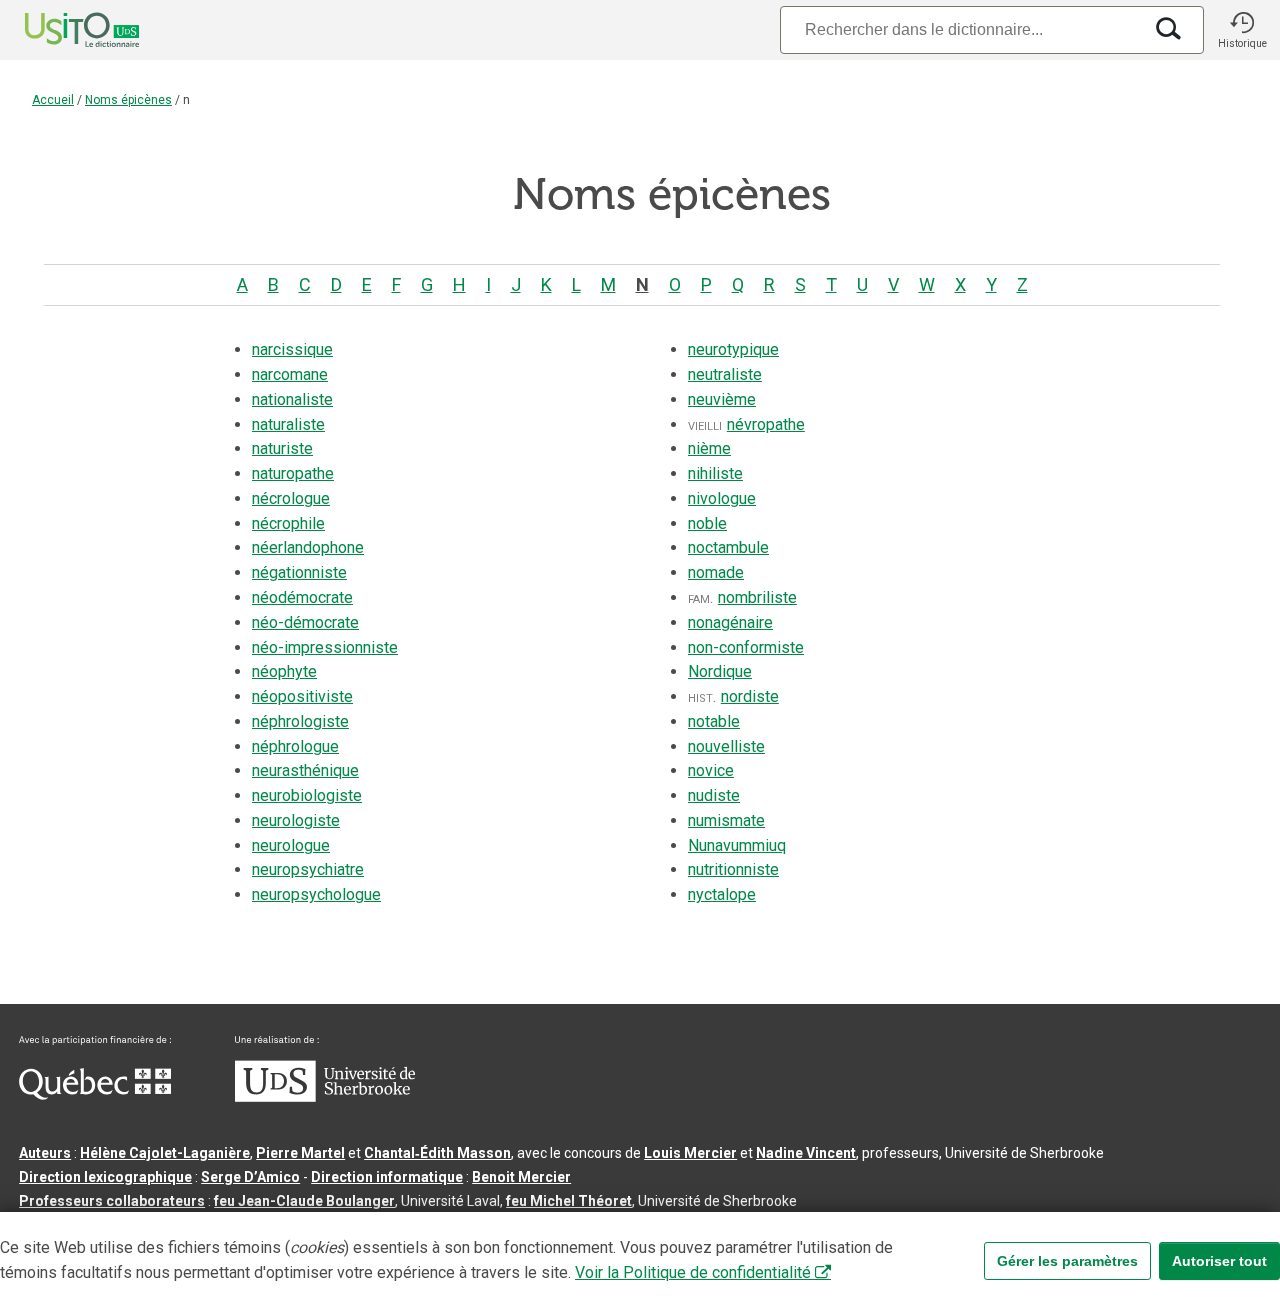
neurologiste (296, 820)
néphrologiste (300, 721)
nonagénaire (730, 622)
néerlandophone (308, 547)
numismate (726, 820)
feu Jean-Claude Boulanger (304, 1201)
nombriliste (757, 597)
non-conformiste (746, 647)
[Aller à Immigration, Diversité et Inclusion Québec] (95, 1095)
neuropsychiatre (308, 869)
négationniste (299, 572)
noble (707, 523)
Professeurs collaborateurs (112, 1201)
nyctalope (722, 894)
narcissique (292, 349)
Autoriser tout (1219, 1261)
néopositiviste (302, 696)
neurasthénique (305, 770)
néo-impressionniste (325, 647)
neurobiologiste (307, 795)
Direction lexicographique (105, 1177)
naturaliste (288, 424)
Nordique (720, 671)
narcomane (290, 374)
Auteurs (45, 1153)
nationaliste (292, 399)
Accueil (53, 100)
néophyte (284, 671)
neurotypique (733, 349)
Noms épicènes (128, 100)
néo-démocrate (305, 622)
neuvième (722, 399)
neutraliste (725, 374)
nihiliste (715, 473)
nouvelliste (726, 746)
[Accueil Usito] (60, 30)
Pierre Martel (300, 1153)
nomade (716, 572)
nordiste (750, 696)
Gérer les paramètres (1067, 1261)
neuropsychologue (316, 894)
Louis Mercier (690, 1153)
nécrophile (288, 523)
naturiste (282, 448)
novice (711, 770)
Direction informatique (387, 1177)
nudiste (714, 795)
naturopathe (293, 473)
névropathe (766, 424)
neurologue (291, 845)
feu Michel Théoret (569, 1201)
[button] (1242, 30)
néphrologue (295, 746)
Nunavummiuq (737, 845)
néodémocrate (302, 597)
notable (714, 721)
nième (709, 448)
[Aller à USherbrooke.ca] (325, 1097)
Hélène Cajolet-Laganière (165, 1153)
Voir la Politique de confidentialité (693, 1272)
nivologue (722, 498)
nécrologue (291, 498)
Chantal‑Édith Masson (437, 1153)
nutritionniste (733, 869)
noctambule (728, 547)
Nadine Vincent (806, 1153)
